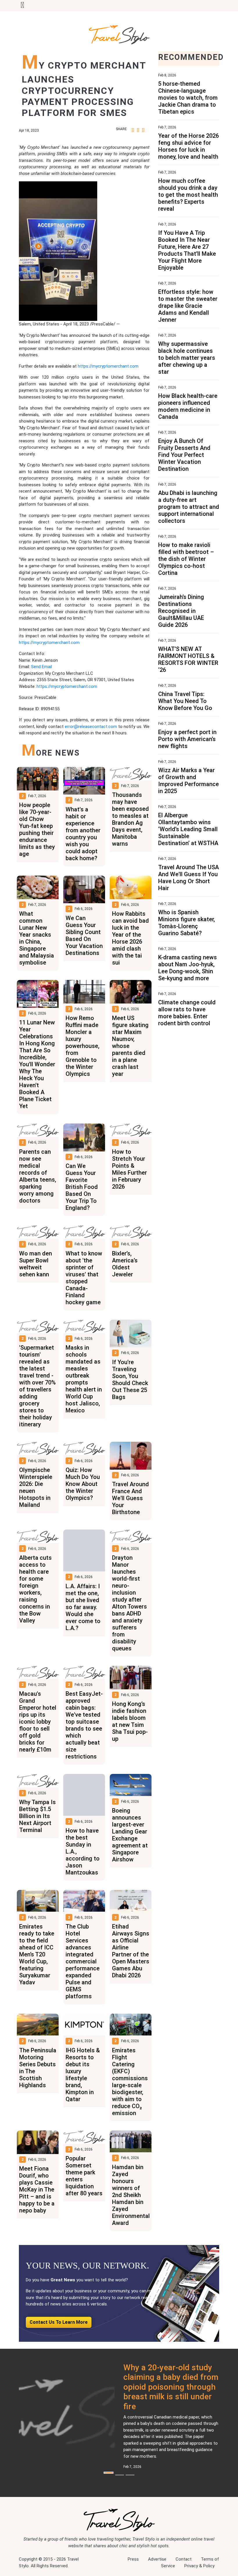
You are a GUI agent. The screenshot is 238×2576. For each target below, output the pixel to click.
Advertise (157, 2559)
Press (133, 2559)
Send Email (42, 667)
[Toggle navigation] (22, 6)
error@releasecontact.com (91, 727)
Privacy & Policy (199, 2566)
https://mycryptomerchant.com (108, 366)
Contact (184, 2559)
